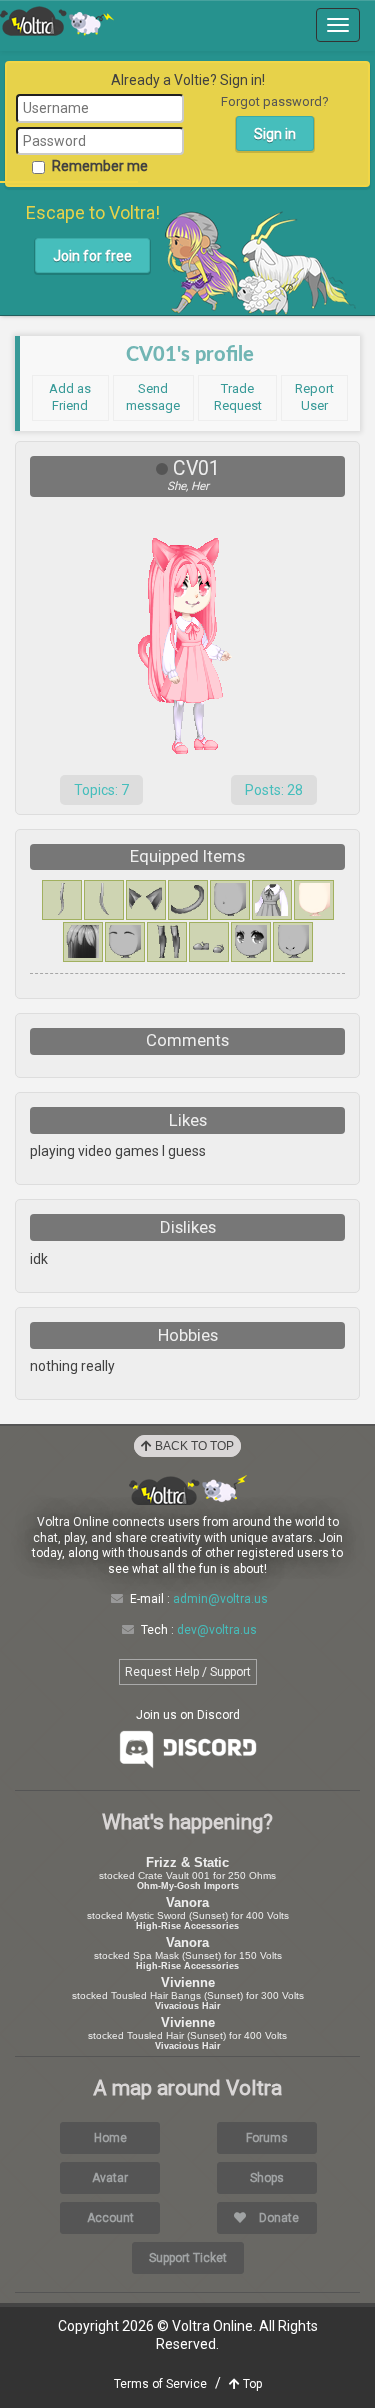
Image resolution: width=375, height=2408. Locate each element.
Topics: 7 (101, 790)
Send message (153, 397)
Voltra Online (57, 21)
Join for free (92, 256)
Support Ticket (188, 2258)
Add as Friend (70, 397)
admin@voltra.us (220, 1599)
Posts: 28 (274, 790)
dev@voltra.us (217, 1630)
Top (251, 2384)
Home (110, 2138)
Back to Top (193, 1446)
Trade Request (238, 397)
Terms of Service (160, 2384)
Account (110, 2218)
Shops (267, 2178)
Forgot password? (275, 101)
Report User (314, 397)
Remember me (100, 166)
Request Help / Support (188, 1672)
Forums (267, 2138)
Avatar (110, 2178)
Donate (277, 2218)
